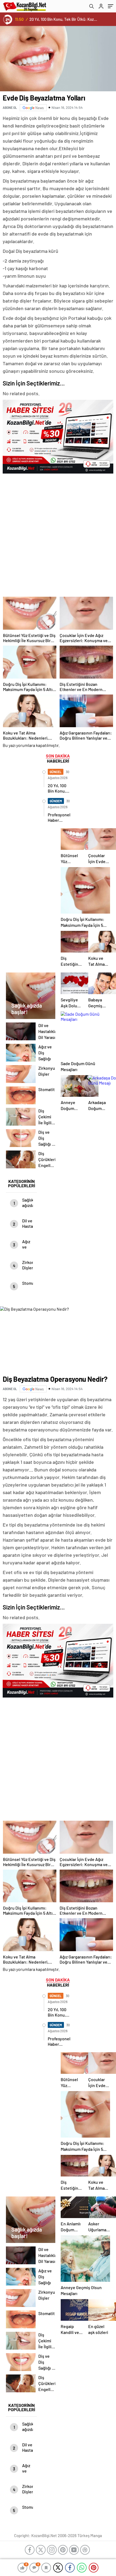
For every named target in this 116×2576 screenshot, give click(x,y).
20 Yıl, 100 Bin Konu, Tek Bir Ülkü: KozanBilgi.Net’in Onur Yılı (64, 19)
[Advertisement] (58, 534)
